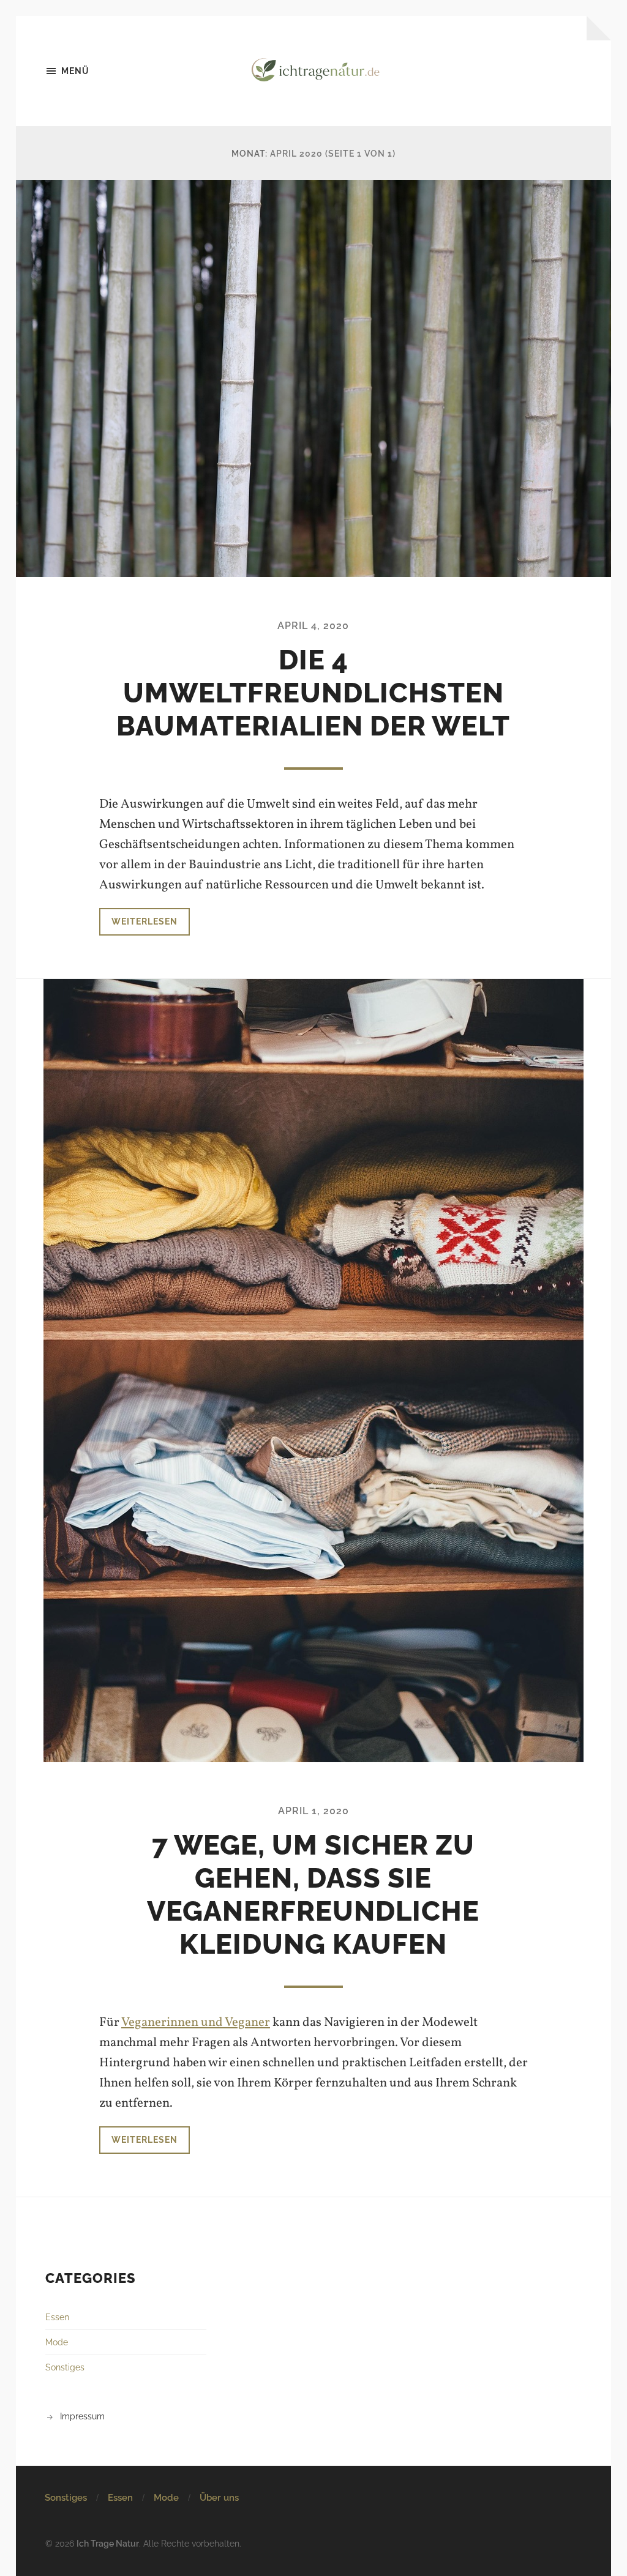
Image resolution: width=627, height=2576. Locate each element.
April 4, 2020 (313, 626)
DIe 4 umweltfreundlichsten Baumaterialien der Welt (313, 693)
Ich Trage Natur (108, 2543)
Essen (57, 2317)
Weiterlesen (145, 921)
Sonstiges (65, 2367)
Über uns (219, 2498)
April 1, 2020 (313, 1811)
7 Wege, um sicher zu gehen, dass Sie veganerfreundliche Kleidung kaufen (313, 1895)
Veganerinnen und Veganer (196, 2023)
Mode (57, 2342)
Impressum (82, 2416)
